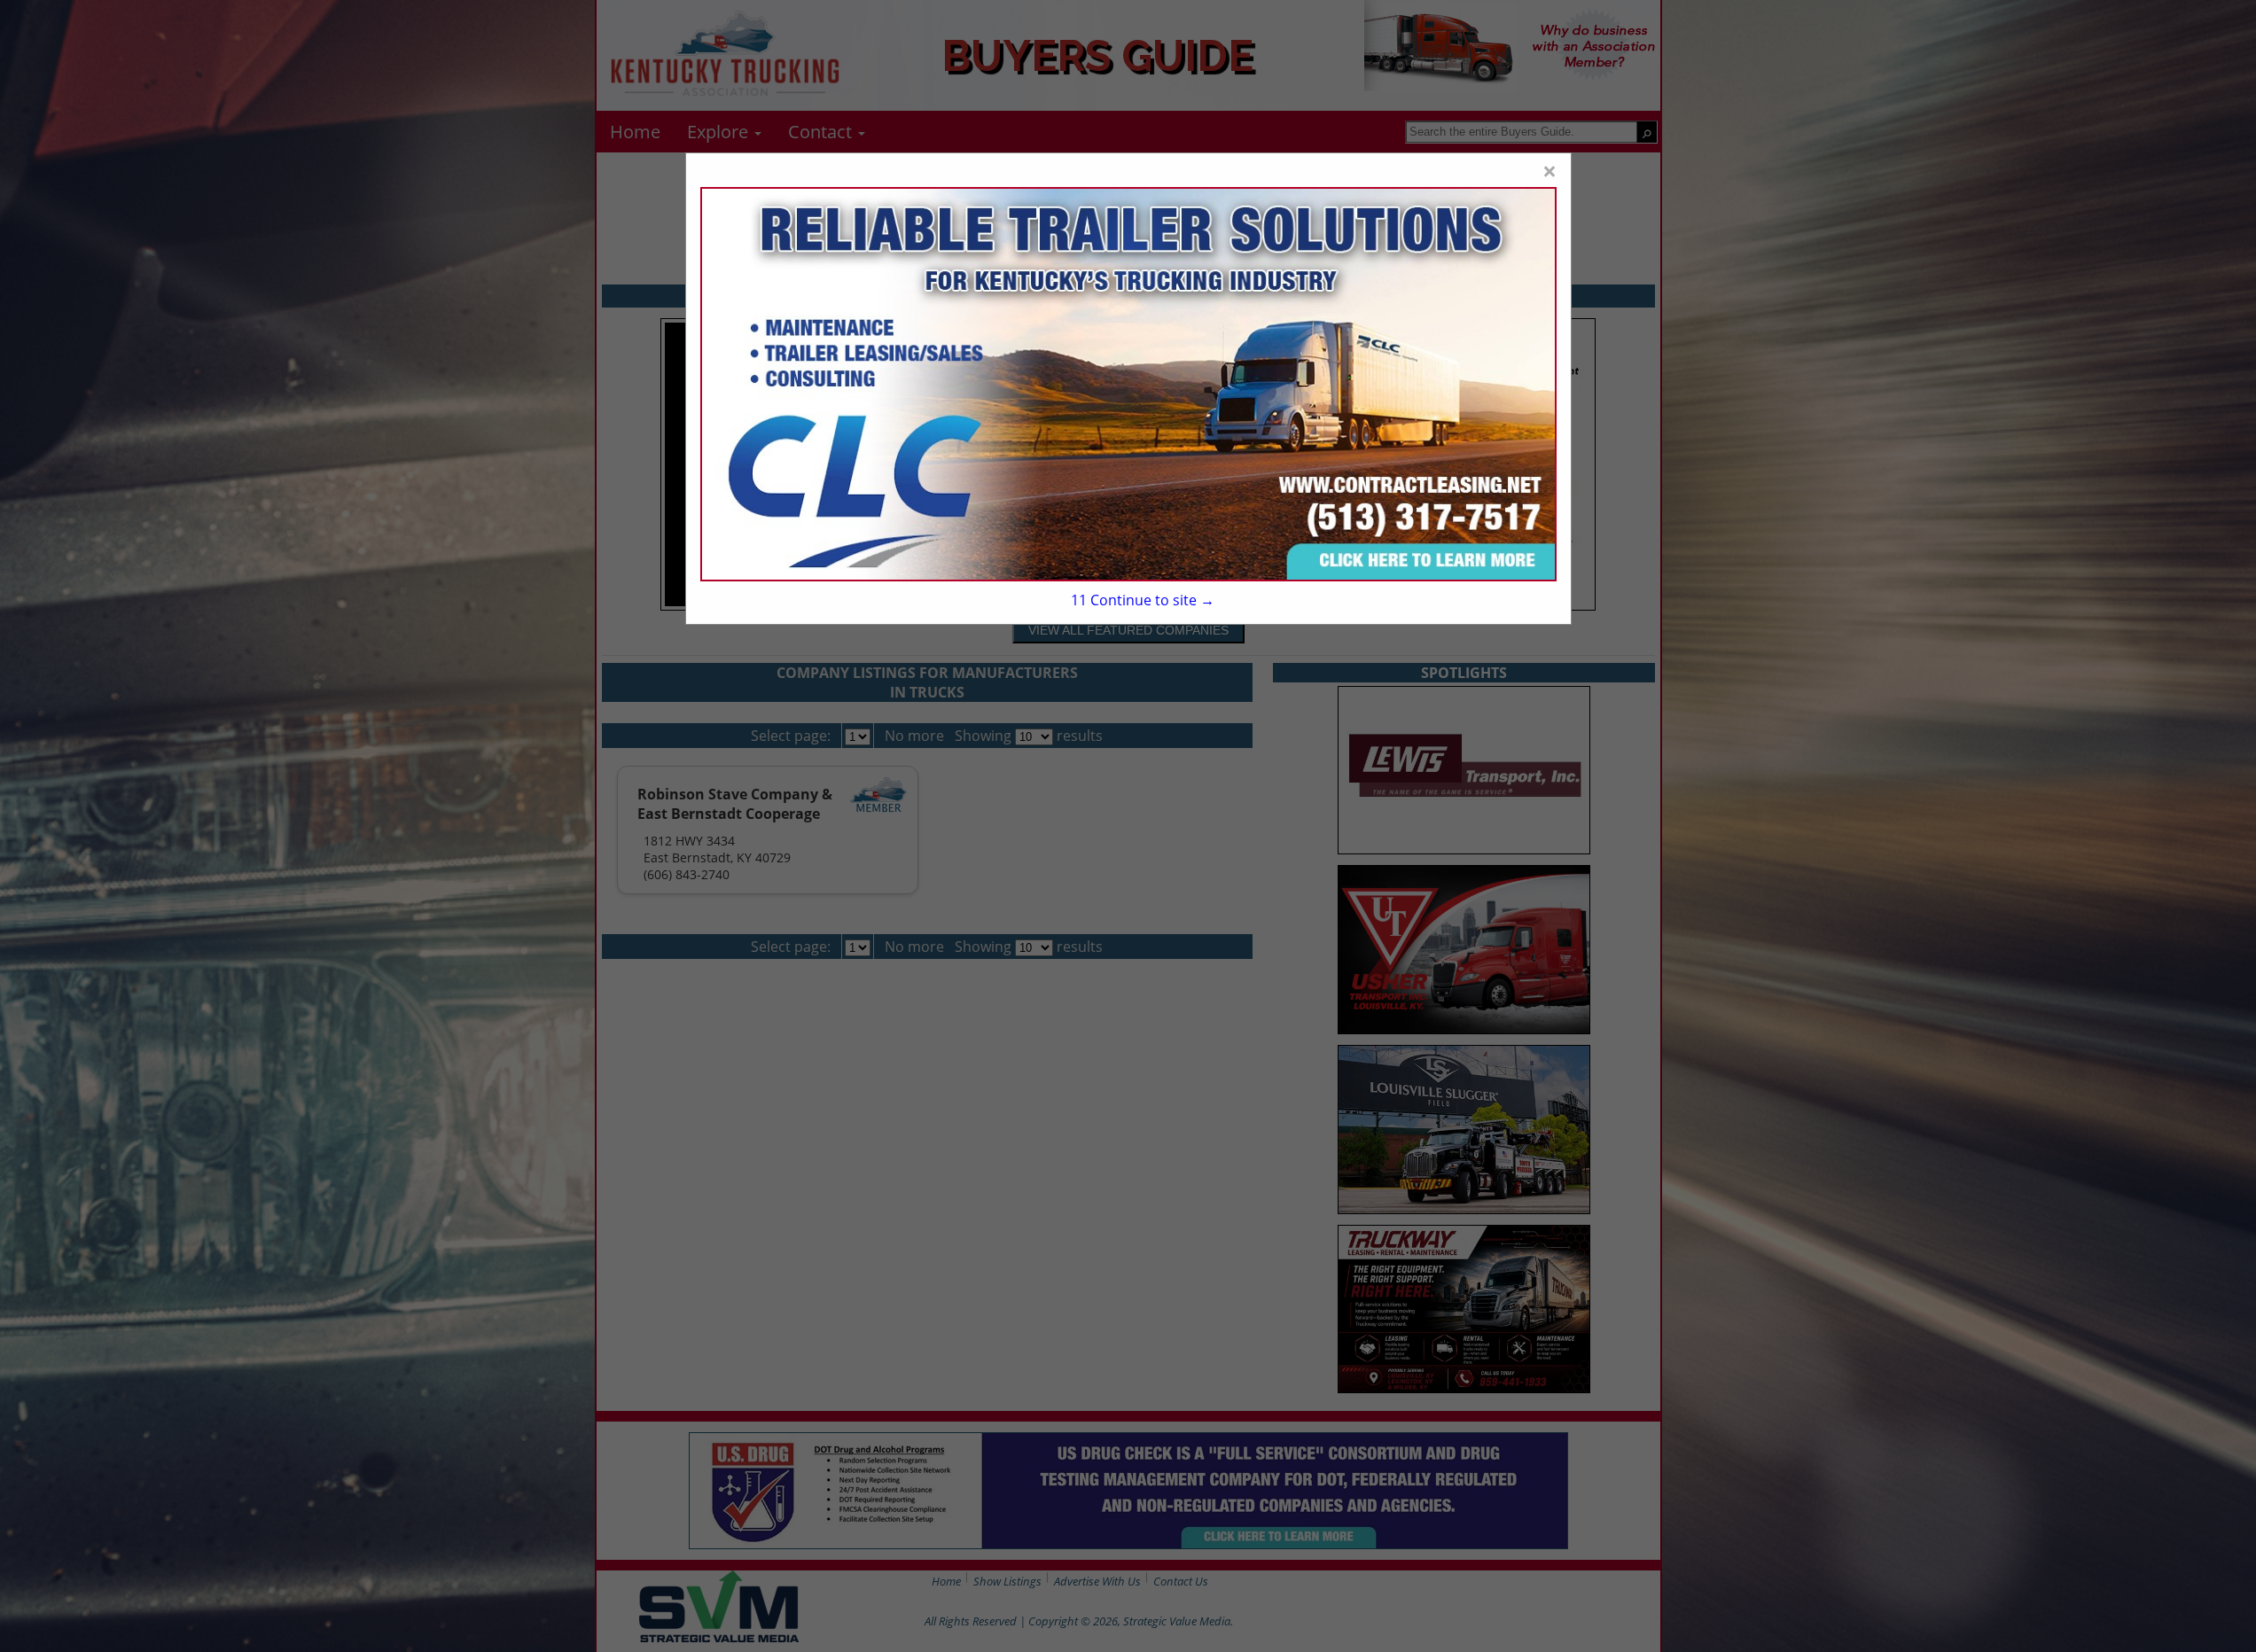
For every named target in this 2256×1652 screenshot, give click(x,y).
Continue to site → (1142, 600)
